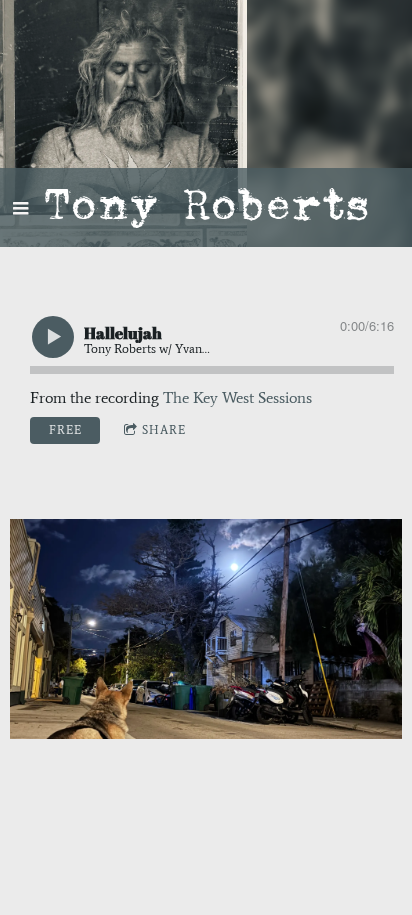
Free (65, 430)
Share (164, 430)
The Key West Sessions (237, 397)
